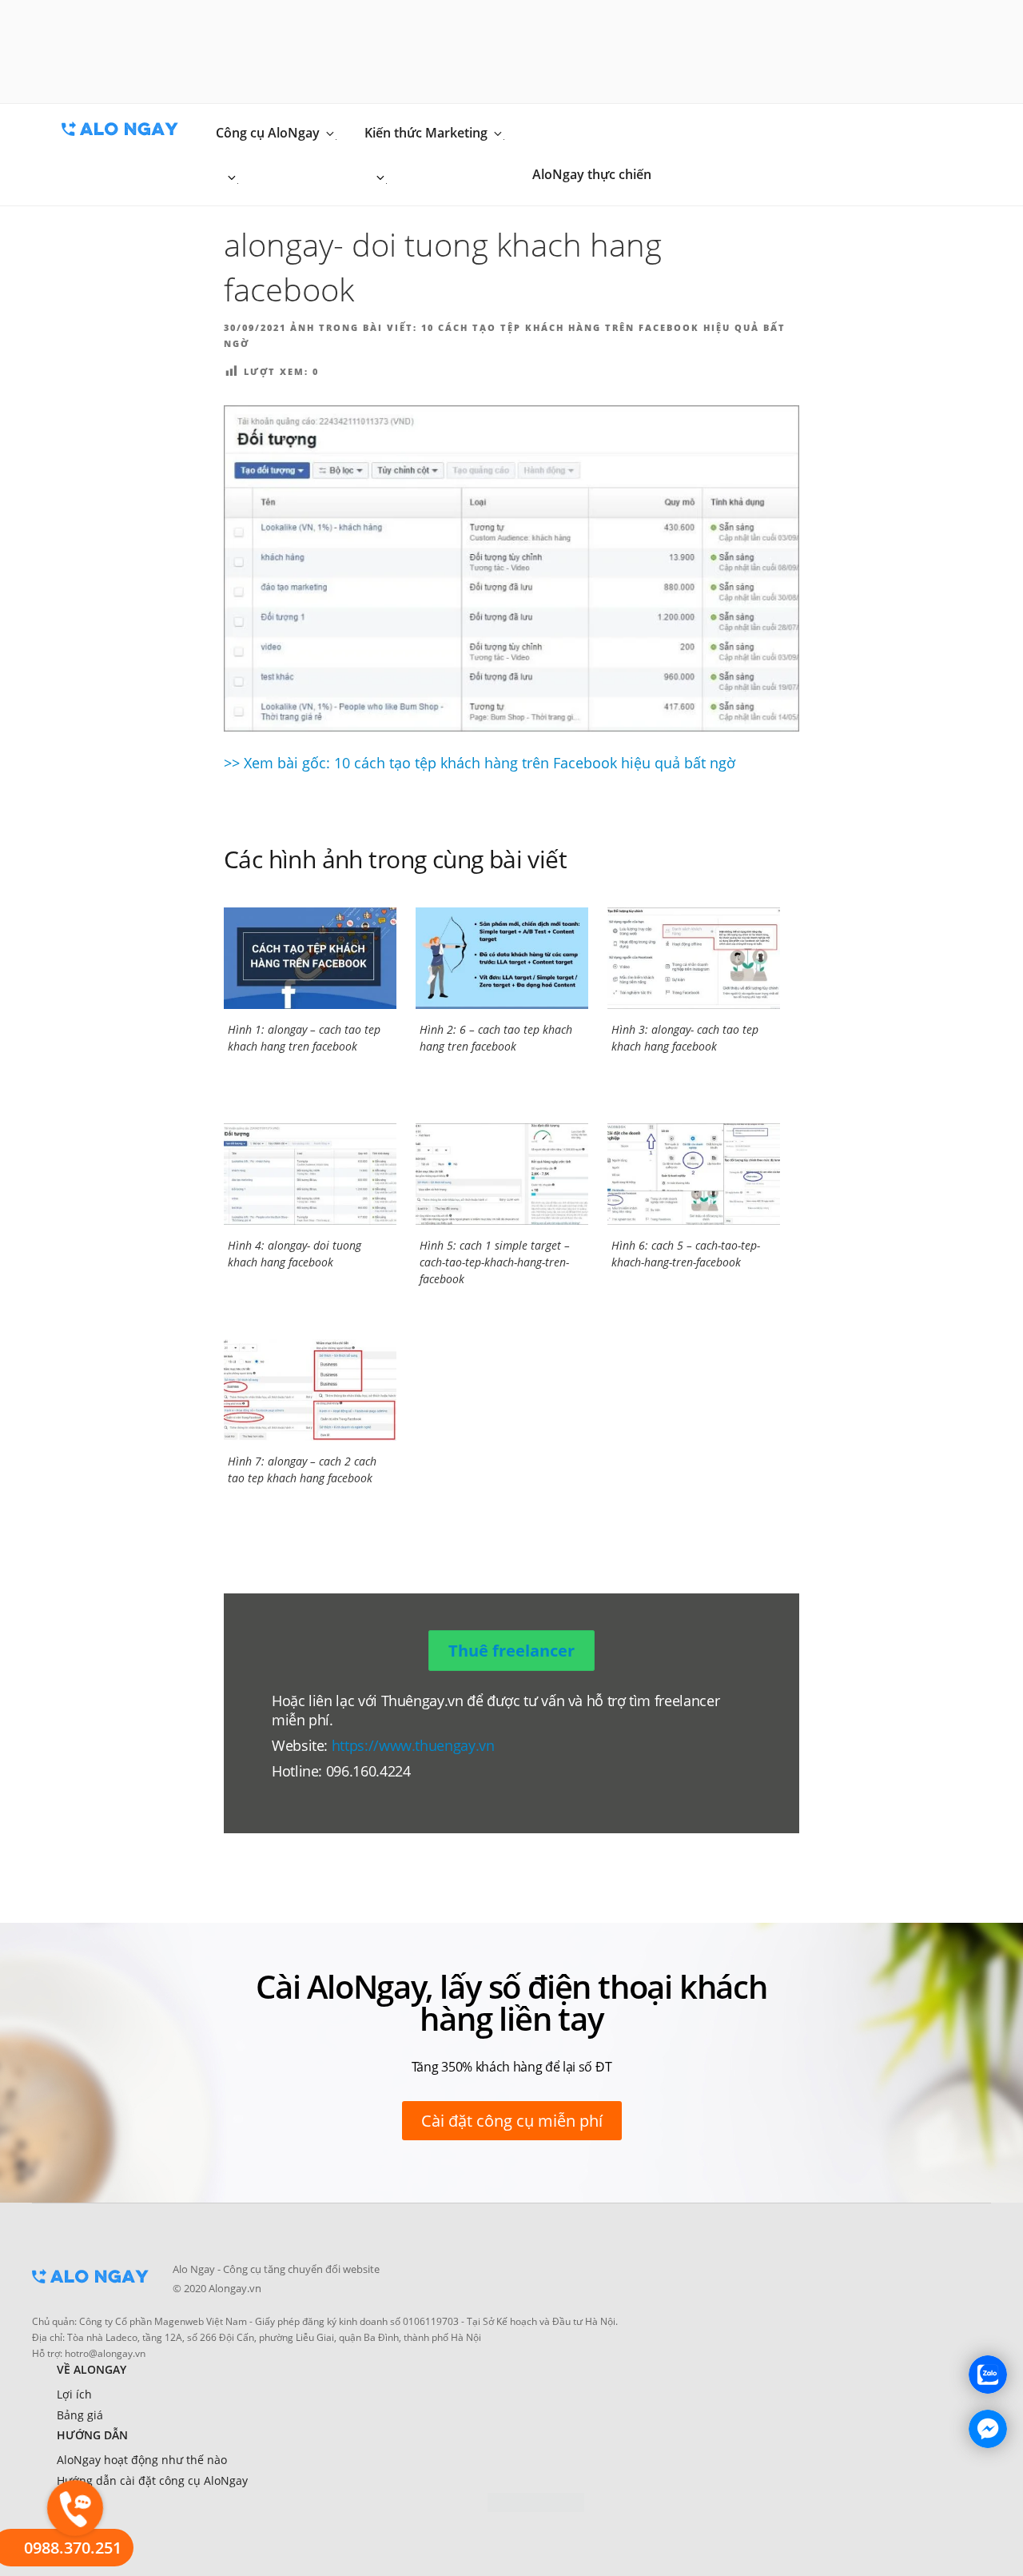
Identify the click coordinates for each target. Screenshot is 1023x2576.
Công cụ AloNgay (268, 133)
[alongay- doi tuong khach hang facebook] (511, 568)
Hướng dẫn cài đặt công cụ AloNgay (152, 2480)
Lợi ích (74, 2394)
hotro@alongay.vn (105, 2353)
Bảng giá (80, 2415)
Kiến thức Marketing (426, 133)
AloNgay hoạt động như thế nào (142, 2460)
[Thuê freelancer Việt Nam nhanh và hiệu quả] (90, 2288)
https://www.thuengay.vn (413, 1745)
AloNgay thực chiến (592, 174)
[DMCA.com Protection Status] (536, 2502)
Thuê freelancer (511, 1651)
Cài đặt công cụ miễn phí (512, 2121)
